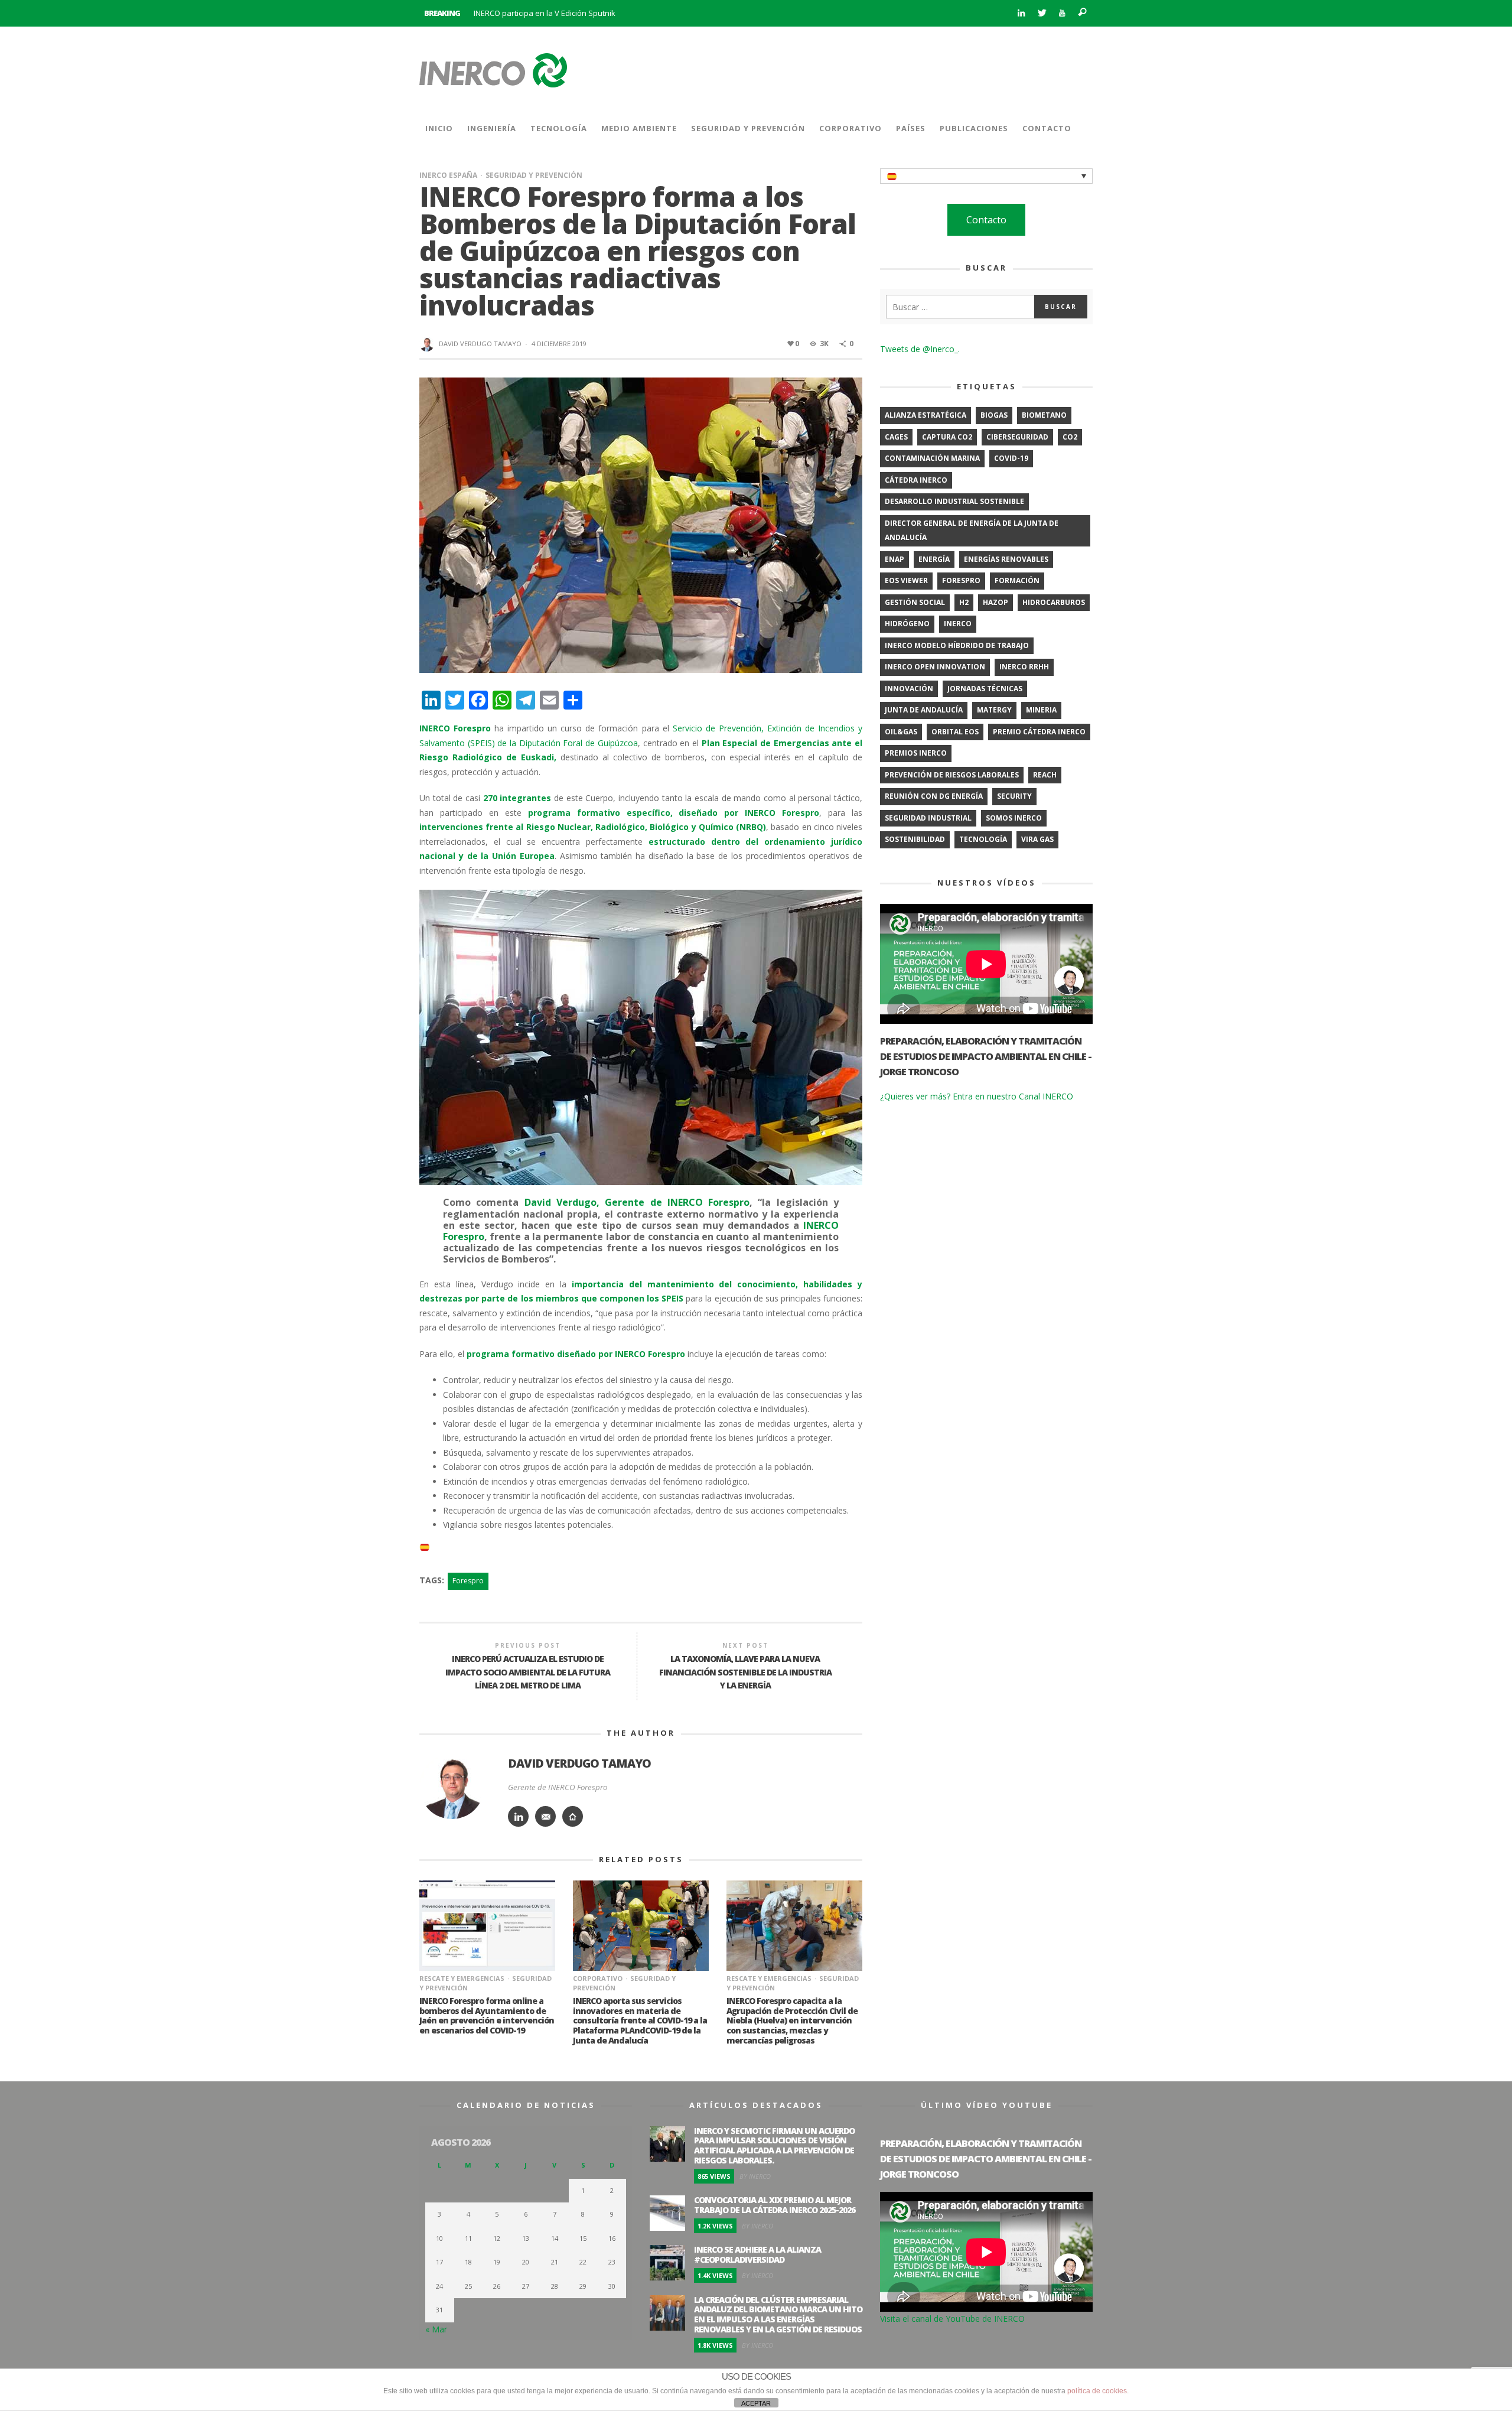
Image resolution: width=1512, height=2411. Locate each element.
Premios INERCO (916, 753)
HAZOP (995, 602)
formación (1017, 580)
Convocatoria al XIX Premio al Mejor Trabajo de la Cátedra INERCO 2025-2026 (775, 2205)
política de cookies (1097, 2391)
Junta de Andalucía (924, 710)
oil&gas (901, 732)
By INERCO (755, 2176)
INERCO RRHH (1024, 667)
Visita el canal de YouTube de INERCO (952, 2319)
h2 (964, 602)
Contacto (986, 220)
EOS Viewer (906, 580)
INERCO (958, 624)
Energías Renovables (1006, 559)
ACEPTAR (756, 2403)
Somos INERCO (1014, 818)
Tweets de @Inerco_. (920, 349)
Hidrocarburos (1054, 602)
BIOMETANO (1044, 415)
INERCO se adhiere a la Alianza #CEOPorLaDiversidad (757, 2254)
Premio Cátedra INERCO (1039, 732)
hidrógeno (907, 624)
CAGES (896, 437)
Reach (1045, 775)
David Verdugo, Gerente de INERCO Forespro (637, 1202)
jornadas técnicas (985, 689)
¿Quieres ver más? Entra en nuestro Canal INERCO (977, 1096)
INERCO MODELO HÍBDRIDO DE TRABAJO (957, 645)
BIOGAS (994, 415)
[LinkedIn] (1021, 13)
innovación (909, 689)
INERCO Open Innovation (935, 667)
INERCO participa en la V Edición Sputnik (545, 13)
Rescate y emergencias (462, 1978)
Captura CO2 (947, 437)
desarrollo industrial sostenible (954, 501)
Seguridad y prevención (534, 175)
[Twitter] (1042, 13)
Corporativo (598, 1978)
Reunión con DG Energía (934, 796)
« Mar (436, 2329)
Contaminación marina (932, 458)
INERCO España (448, 175)
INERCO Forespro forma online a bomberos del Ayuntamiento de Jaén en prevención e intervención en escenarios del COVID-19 (487, 2015)
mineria (1041, 710)
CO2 (1070, 437)
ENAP (895, 559)
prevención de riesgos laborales (952, 775)
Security (1014, 796)
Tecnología (983, 839)
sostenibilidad (915, 839)
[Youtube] (1062, 13)
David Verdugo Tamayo (480, 344)
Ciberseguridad (1017, 437)
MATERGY (994, 710)
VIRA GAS (1037, 839)
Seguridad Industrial (928, 818)
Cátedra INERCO (916, 480)
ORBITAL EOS (955, 732)
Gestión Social (915, 602)
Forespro (468, 1581)
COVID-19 (1011, 458)
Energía (934, 559)
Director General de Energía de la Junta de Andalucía (972, 531)
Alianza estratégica (926, 415)
